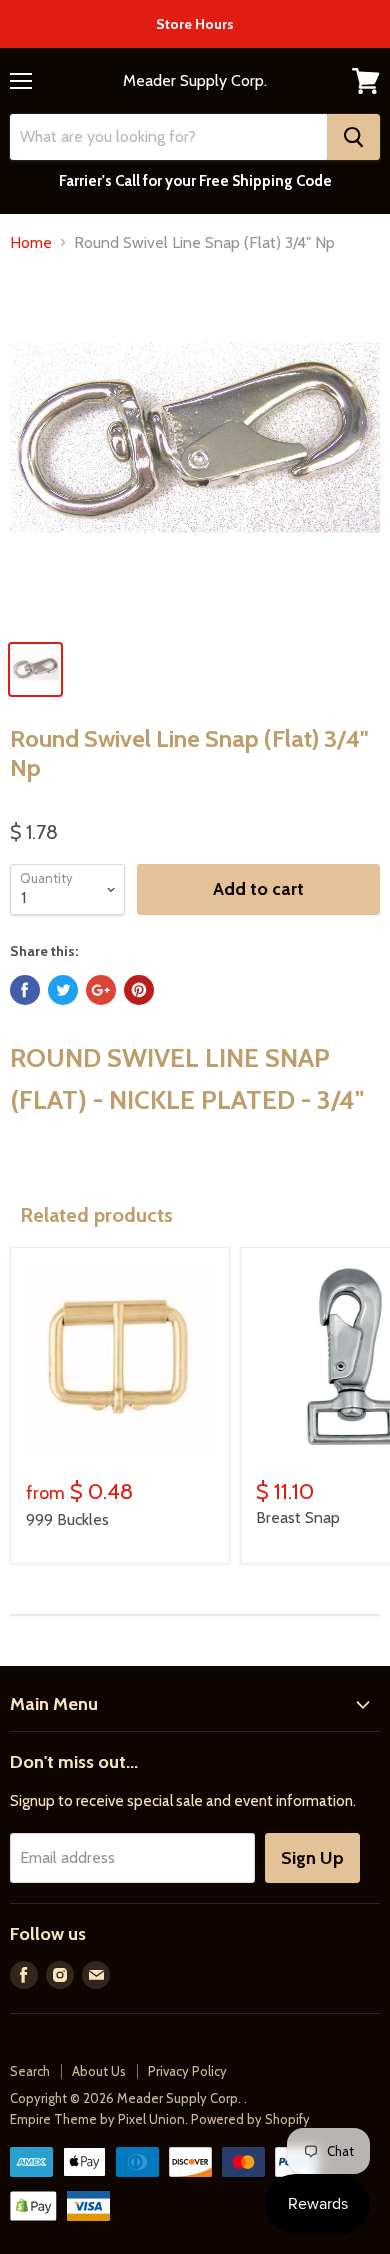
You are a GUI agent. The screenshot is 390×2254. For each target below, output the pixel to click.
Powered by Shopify (250, 2119)
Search (30, 2071)
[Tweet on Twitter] (63, 990)
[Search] (353, 137)
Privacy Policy (187, 2071)
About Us (99, 2071)
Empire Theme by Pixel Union (97, 2119)
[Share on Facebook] (25, 990)
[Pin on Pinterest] (139, 990)
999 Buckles (67, 1519)
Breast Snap (298, 1517)
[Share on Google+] (101, 990)
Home (31, 243)
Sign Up (312, 1858)
